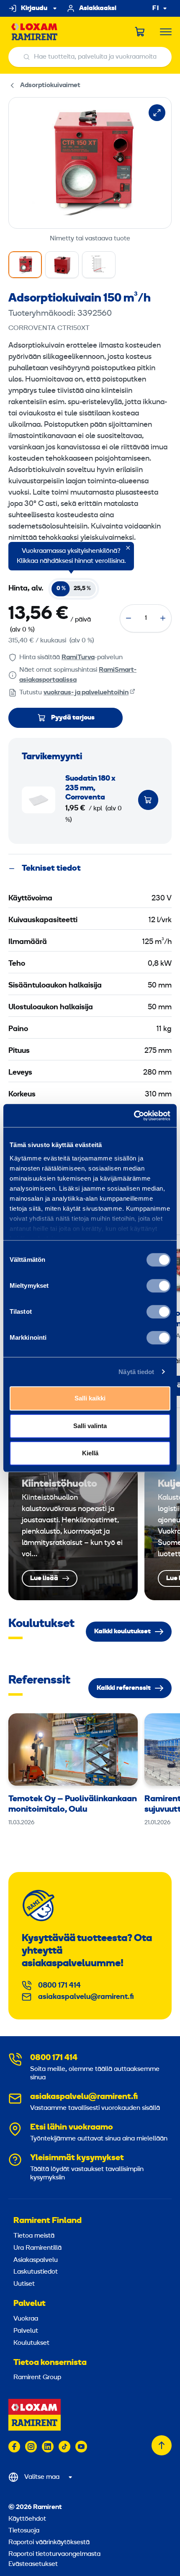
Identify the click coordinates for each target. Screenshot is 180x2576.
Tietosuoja (24, 2531)
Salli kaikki (90, 1398)
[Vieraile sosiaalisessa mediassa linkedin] (48, 2447)
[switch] (158, 1286)
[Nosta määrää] (163, 618)
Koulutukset (31, 2343)
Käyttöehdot (27, 2519)
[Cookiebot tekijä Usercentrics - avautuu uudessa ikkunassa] (134, 1116)
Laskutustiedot (36, 2272)
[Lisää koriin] (148, 800)
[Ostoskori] (140, 32)
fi (156, 9)
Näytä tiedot (136, 1372)
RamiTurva (78, 658)
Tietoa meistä (34, 2236)
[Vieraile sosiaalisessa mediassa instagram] (31, 2447)
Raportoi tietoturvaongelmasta (54, 2554)
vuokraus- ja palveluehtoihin (86, 693)
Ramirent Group (37, 2377)
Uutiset (24, 2284)
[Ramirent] (35, 32)
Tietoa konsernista (50, 2363)
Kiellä (90, 1453)
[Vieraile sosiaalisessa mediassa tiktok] (64, 2447)
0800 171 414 (59, 1986)
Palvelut (30, 2304)
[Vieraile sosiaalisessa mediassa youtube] (81, 2447)
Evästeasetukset (33, 2564)
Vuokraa (26, 2319)
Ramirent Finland (48, 2221)
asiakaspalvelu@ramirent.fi (86, 1997)
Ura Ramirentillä (37, 2248)
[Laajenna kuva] (157, 113)
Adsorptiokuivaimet (50, 85)
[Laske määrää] (129, 618)
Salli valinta (90, 1426)
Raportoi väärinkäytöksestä (49, 2542)
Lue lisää (73, 1532)
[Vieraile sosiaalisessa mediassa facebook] (14, 2447)
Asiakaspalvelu (36, 2260)
